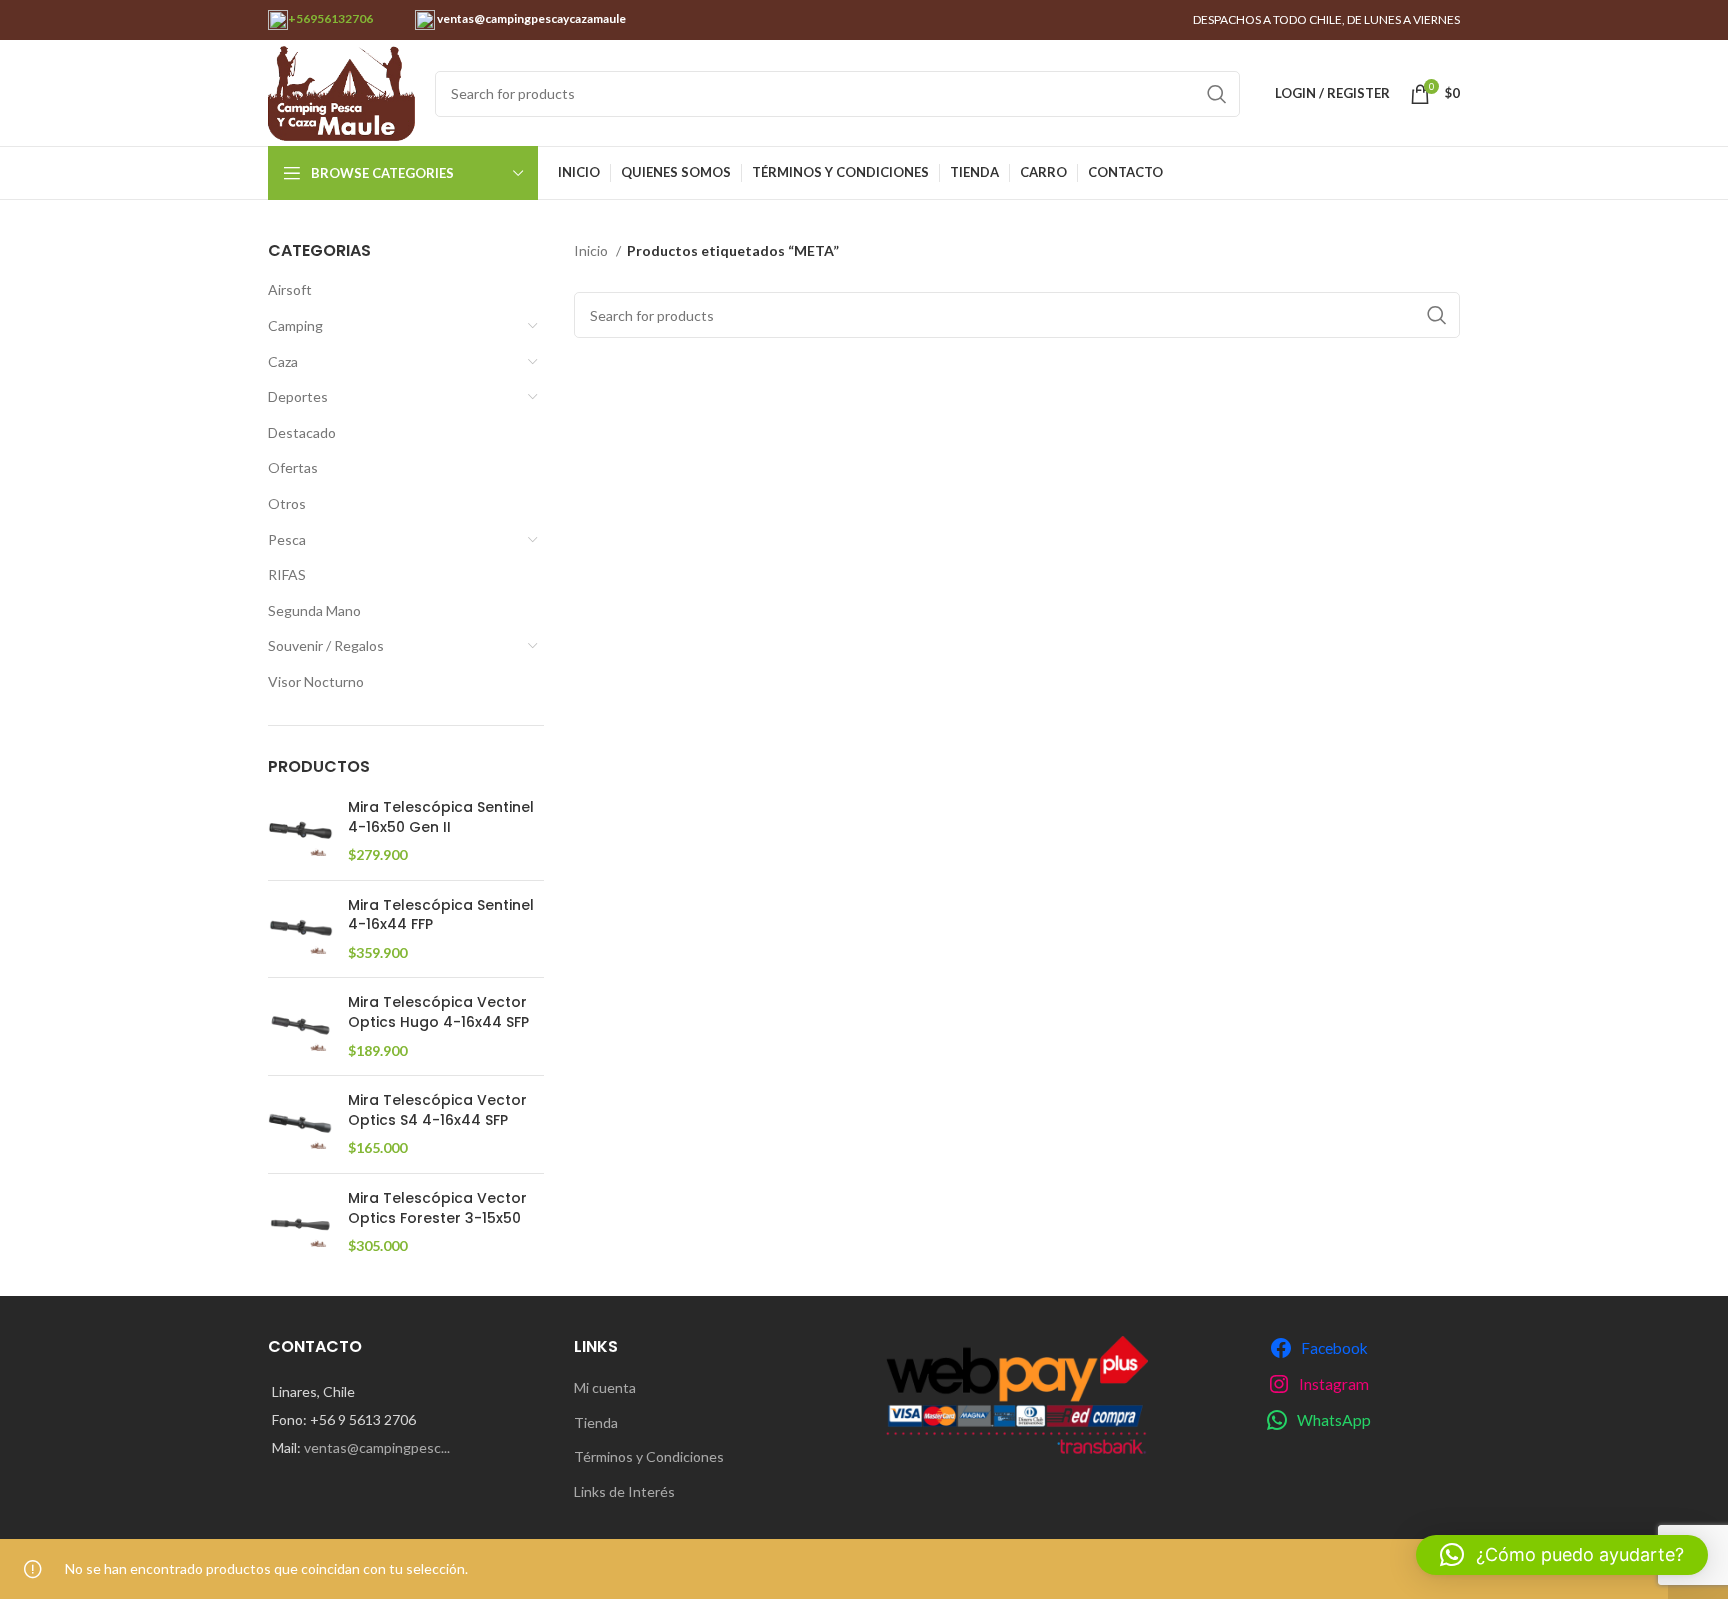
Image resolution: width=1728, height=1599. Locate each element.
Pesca (287, 539)
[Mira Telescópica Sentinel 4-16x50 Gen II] (300, 831)
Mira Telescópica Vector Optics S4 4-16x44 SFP (437, 1110)
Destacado (302, 432)
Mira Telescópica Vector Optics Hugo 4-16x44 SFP (438, 1012)
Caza (283, 361)
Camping (295, 325)
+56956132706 (330, 18)
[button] (1562, 1555)
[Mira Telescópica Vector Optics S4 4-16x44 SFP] (300, 1124)
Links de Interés (624, 1491)
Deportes (298, 396)
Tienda (596, 1422)
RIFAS (287, 574)
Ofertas (293, 467)
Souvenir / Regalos (326, 645)
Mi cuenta (605, 1387)
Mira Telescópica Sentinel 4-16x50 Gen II (441, 817)
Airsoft (290, 289)
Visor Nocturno (316, 681)
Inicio (592, 250)
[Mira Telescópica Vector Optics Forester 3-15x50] (300, 1222)
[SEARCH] (1217, 94)
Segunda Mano (314, 610)
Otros (287, 503)
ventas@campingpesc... (377, 1447)
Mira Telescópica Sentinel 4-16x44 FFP (441, 915)
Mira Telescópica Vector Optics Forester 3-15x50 (437, 1208)
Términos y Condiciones (649, 1456)
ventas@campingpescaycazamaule (530, 18)
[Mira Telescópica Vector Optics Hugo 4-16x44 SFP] (300, 1026)
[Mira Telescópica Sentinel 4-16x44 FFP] (300, 929)
